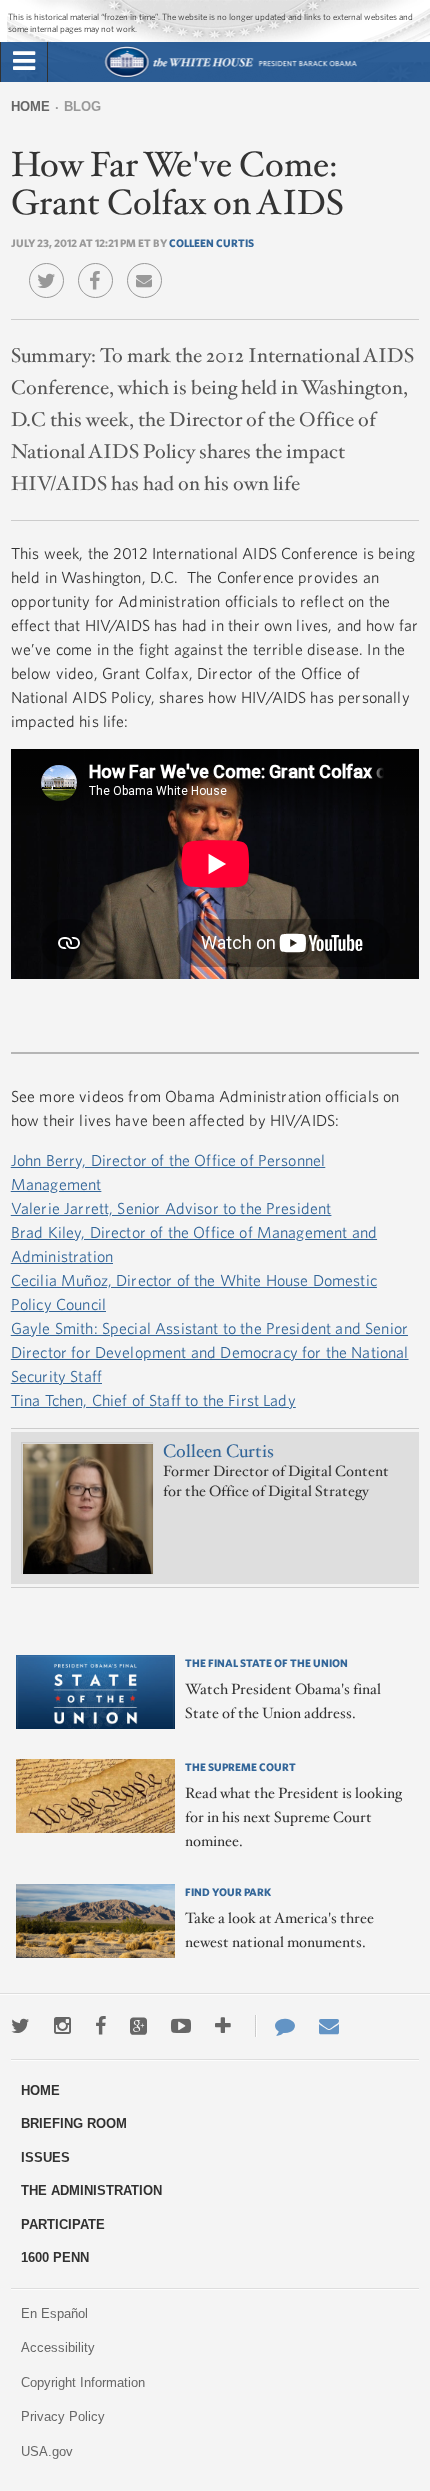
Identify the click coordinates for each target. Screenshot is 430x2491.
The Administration (91, 2190)
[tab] (24, 62)
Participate (63, 2224)
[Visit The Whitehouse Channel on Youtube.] (181, 2026)
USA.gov (47, 2451)
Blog (82, 106)
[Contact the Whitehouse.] (275, 2026)
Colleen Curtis (211, 242)
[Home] (230, 74)
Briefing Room (74, 2123)
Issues (45, 2157)
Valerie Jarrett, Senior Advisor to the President (171, 1208)
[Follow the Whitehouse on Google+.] (138, 2026)
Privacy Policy (63, 2416)
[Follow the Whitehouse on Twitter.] (20, 2026)
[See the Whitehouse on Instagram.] (62, 2026)
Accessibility (58, 2347)
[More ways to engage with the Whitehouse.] (223, 2026)
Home (30, 106)
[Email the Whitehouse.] (329, 2026)
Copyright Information (83, 2382)
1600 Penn (55, 2257)
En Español (54, 2313)
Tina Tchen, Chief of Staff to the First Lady (153, 1400)
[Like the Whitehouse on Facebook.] (100, 2026)
